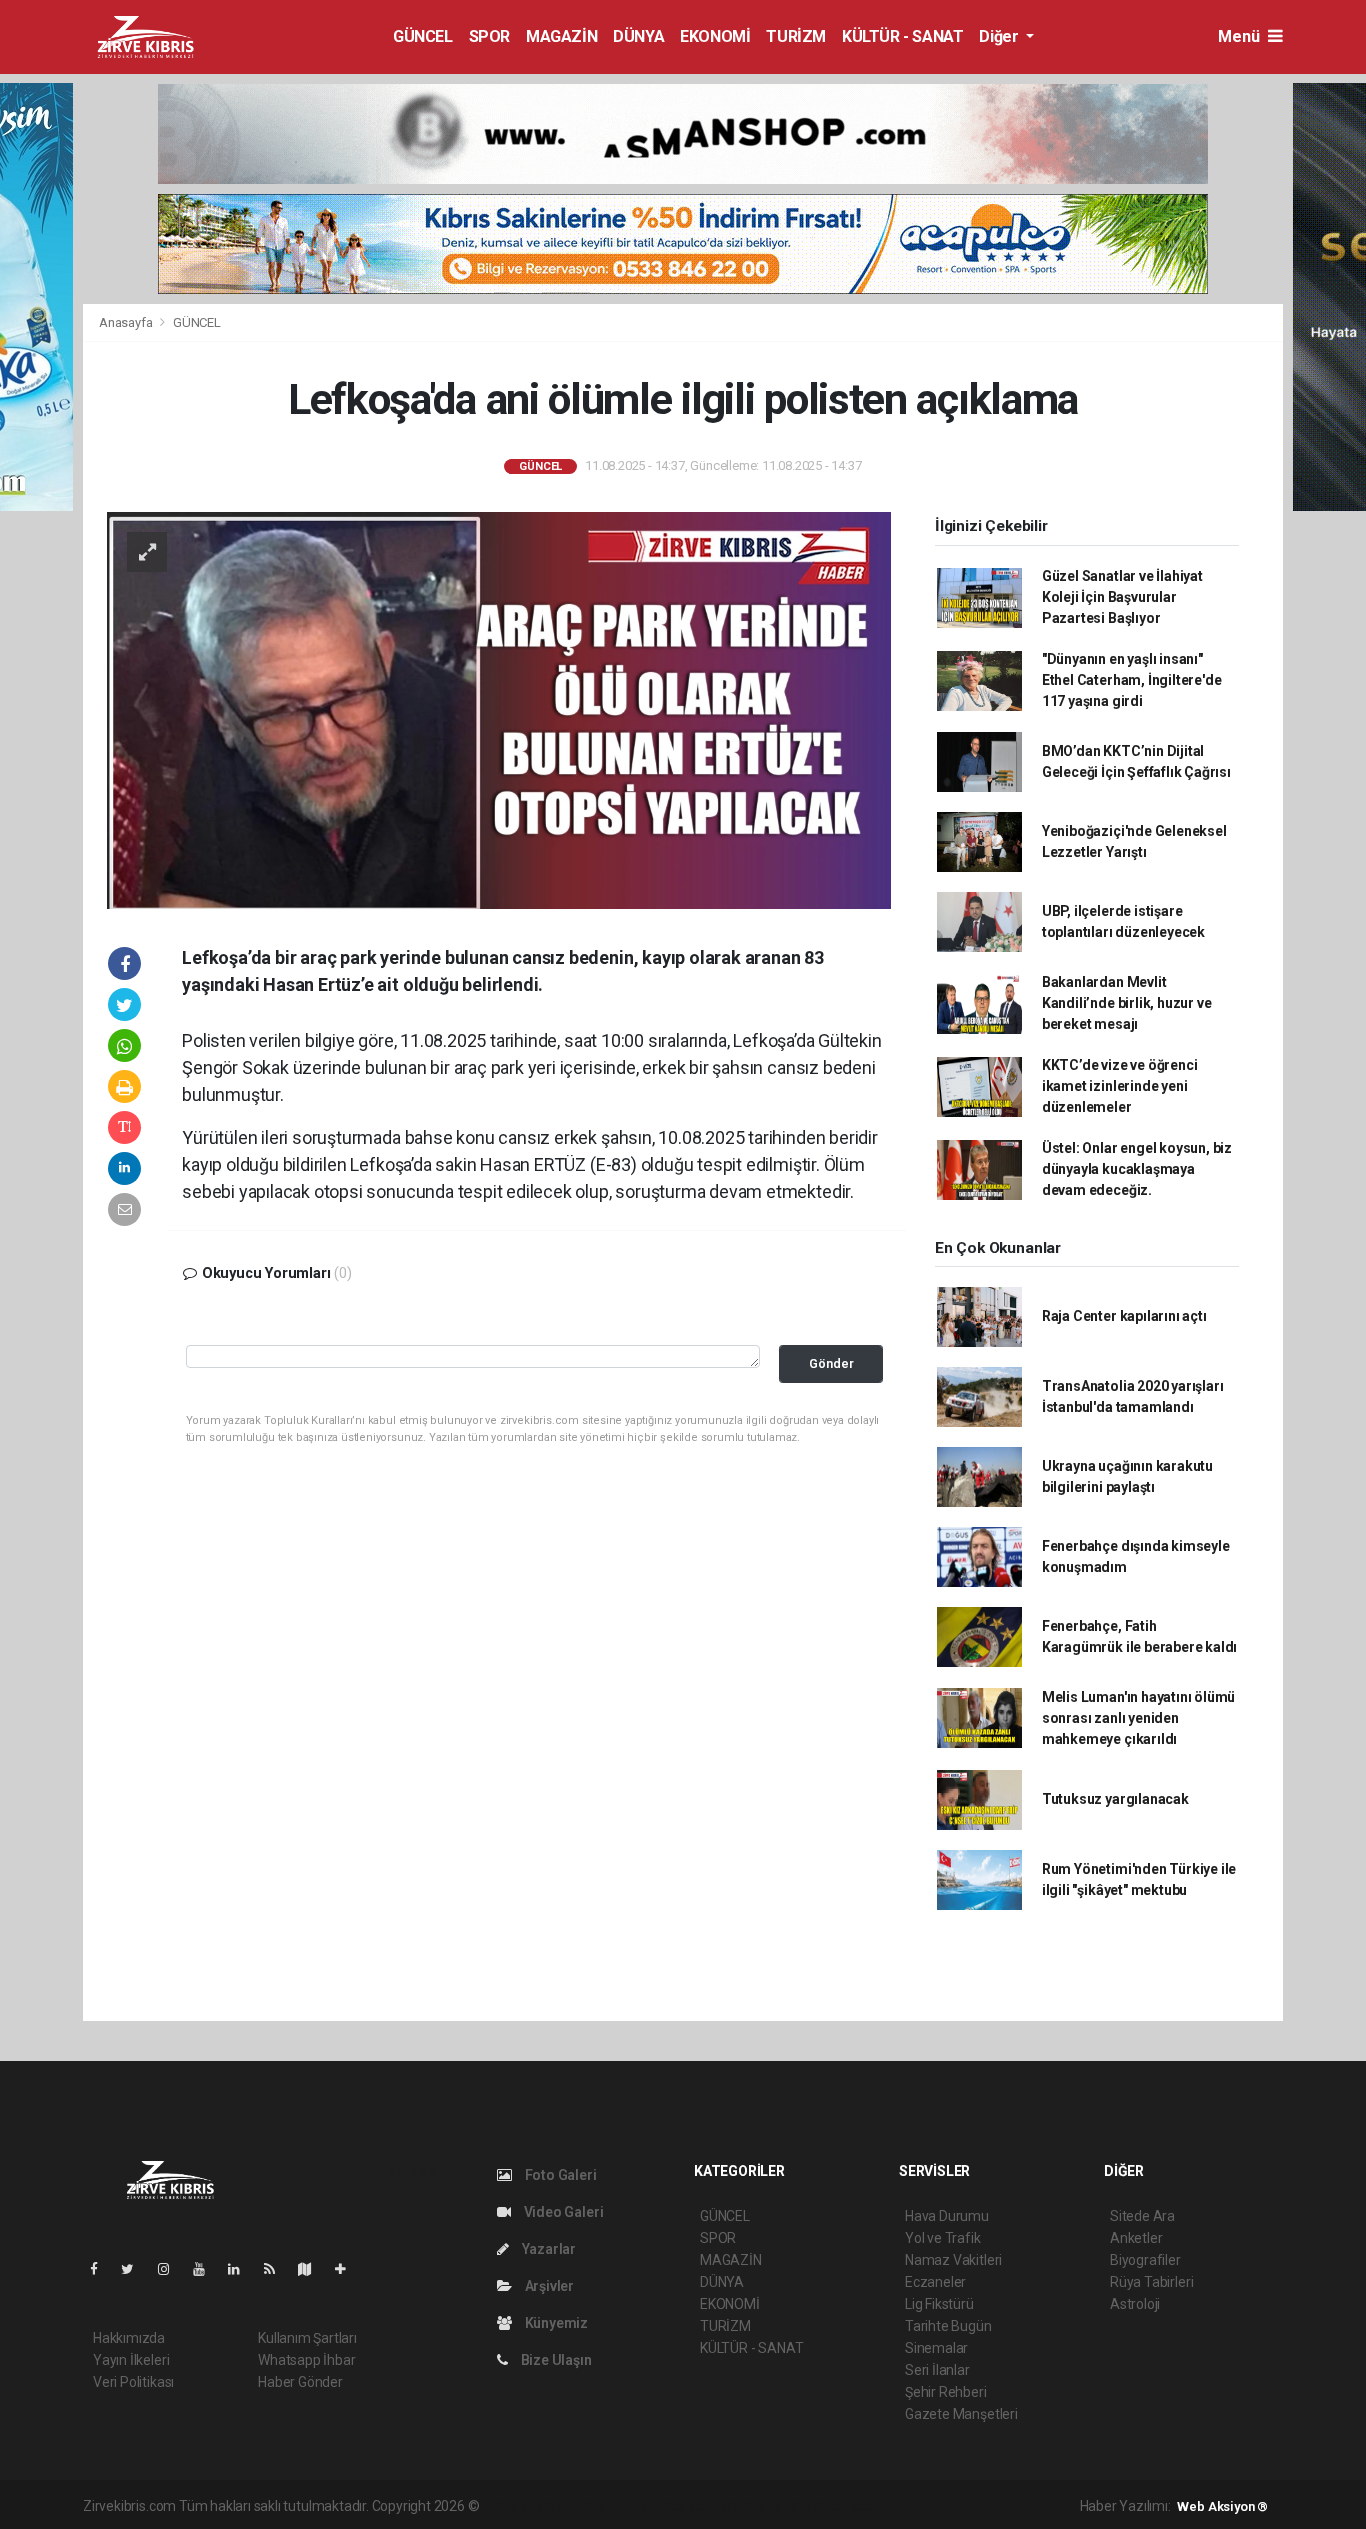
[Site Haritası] (313, 2269)
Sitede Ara (1142, 2216)
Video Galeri (562, 2212)
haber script (850, 2506)
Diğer (1000, 36)
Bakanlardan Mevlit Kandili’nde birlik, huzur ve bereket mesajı (1127, 1003)
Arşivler (548, 2286)
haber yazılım (769, 2506)
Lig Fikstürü (939, 2304)
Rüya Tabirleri (1151, 2282)
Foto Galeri (559, 2175)
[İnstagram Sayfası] (172, 2269)
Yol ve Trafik (943, 2238)
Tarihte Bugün (948, 2326)
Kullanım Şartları (307, 2338)
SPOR (489, 36)
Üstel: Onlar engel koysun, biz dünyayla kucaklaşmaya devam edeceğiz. (1137, 1169)
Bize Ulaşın (555, 2360)
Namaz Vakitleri (953, 2260)
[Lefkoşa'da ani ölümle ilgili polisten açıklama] (499, 709)
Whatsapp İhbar (306, 2360)
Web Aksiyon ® (1222, 2506)
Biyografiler (1145, 2260)
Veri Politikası (133, 2382)
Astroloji (1135, 2304)
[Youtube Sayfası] (207, 2269)
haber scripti (688, 2506)
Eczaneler (935, 2282)
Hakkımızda (129, 2338)
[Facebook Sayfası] (102, 2269)
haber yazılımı (524, 2506)
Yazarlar (547, 2249)
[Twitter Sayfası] (135, 2269)
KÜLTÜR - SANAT (902, 36)
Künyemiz (555, 2323)
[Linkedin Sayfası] (242, 2269)
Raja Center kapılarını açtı (1124, 1316)
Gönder (831, 1363)
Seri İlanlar (937, 2370)
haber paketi (608, 2506)
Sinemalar (936, 2348)
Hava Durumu (947, 2216)
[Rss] (277, 2269)
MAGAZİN (561, 36)
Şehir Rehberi (946, 2392)
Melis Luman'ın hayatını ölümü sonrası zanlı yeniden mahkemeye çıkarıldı (1138, 1718)
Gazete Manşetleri (961, 2414)
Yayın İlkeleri (131, 2360)
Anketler (1136, 2238)
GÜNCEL (423, 36)
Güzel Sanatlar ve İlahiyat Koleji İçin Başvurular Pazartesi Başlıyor (1122, 597)
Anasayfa (127, 322)
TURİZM (796, 36)
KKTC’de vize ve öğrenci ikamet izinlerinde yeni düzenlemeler (1120, 1086)
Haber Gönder (300, 2382)
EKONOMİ (715, 36)
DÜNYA (638, 36)
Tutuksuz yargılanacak (1115, 1799)
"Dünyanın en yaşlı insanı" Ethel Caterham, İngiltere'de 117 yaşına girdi (1132, 680)
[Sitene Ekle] (348, 2269)
